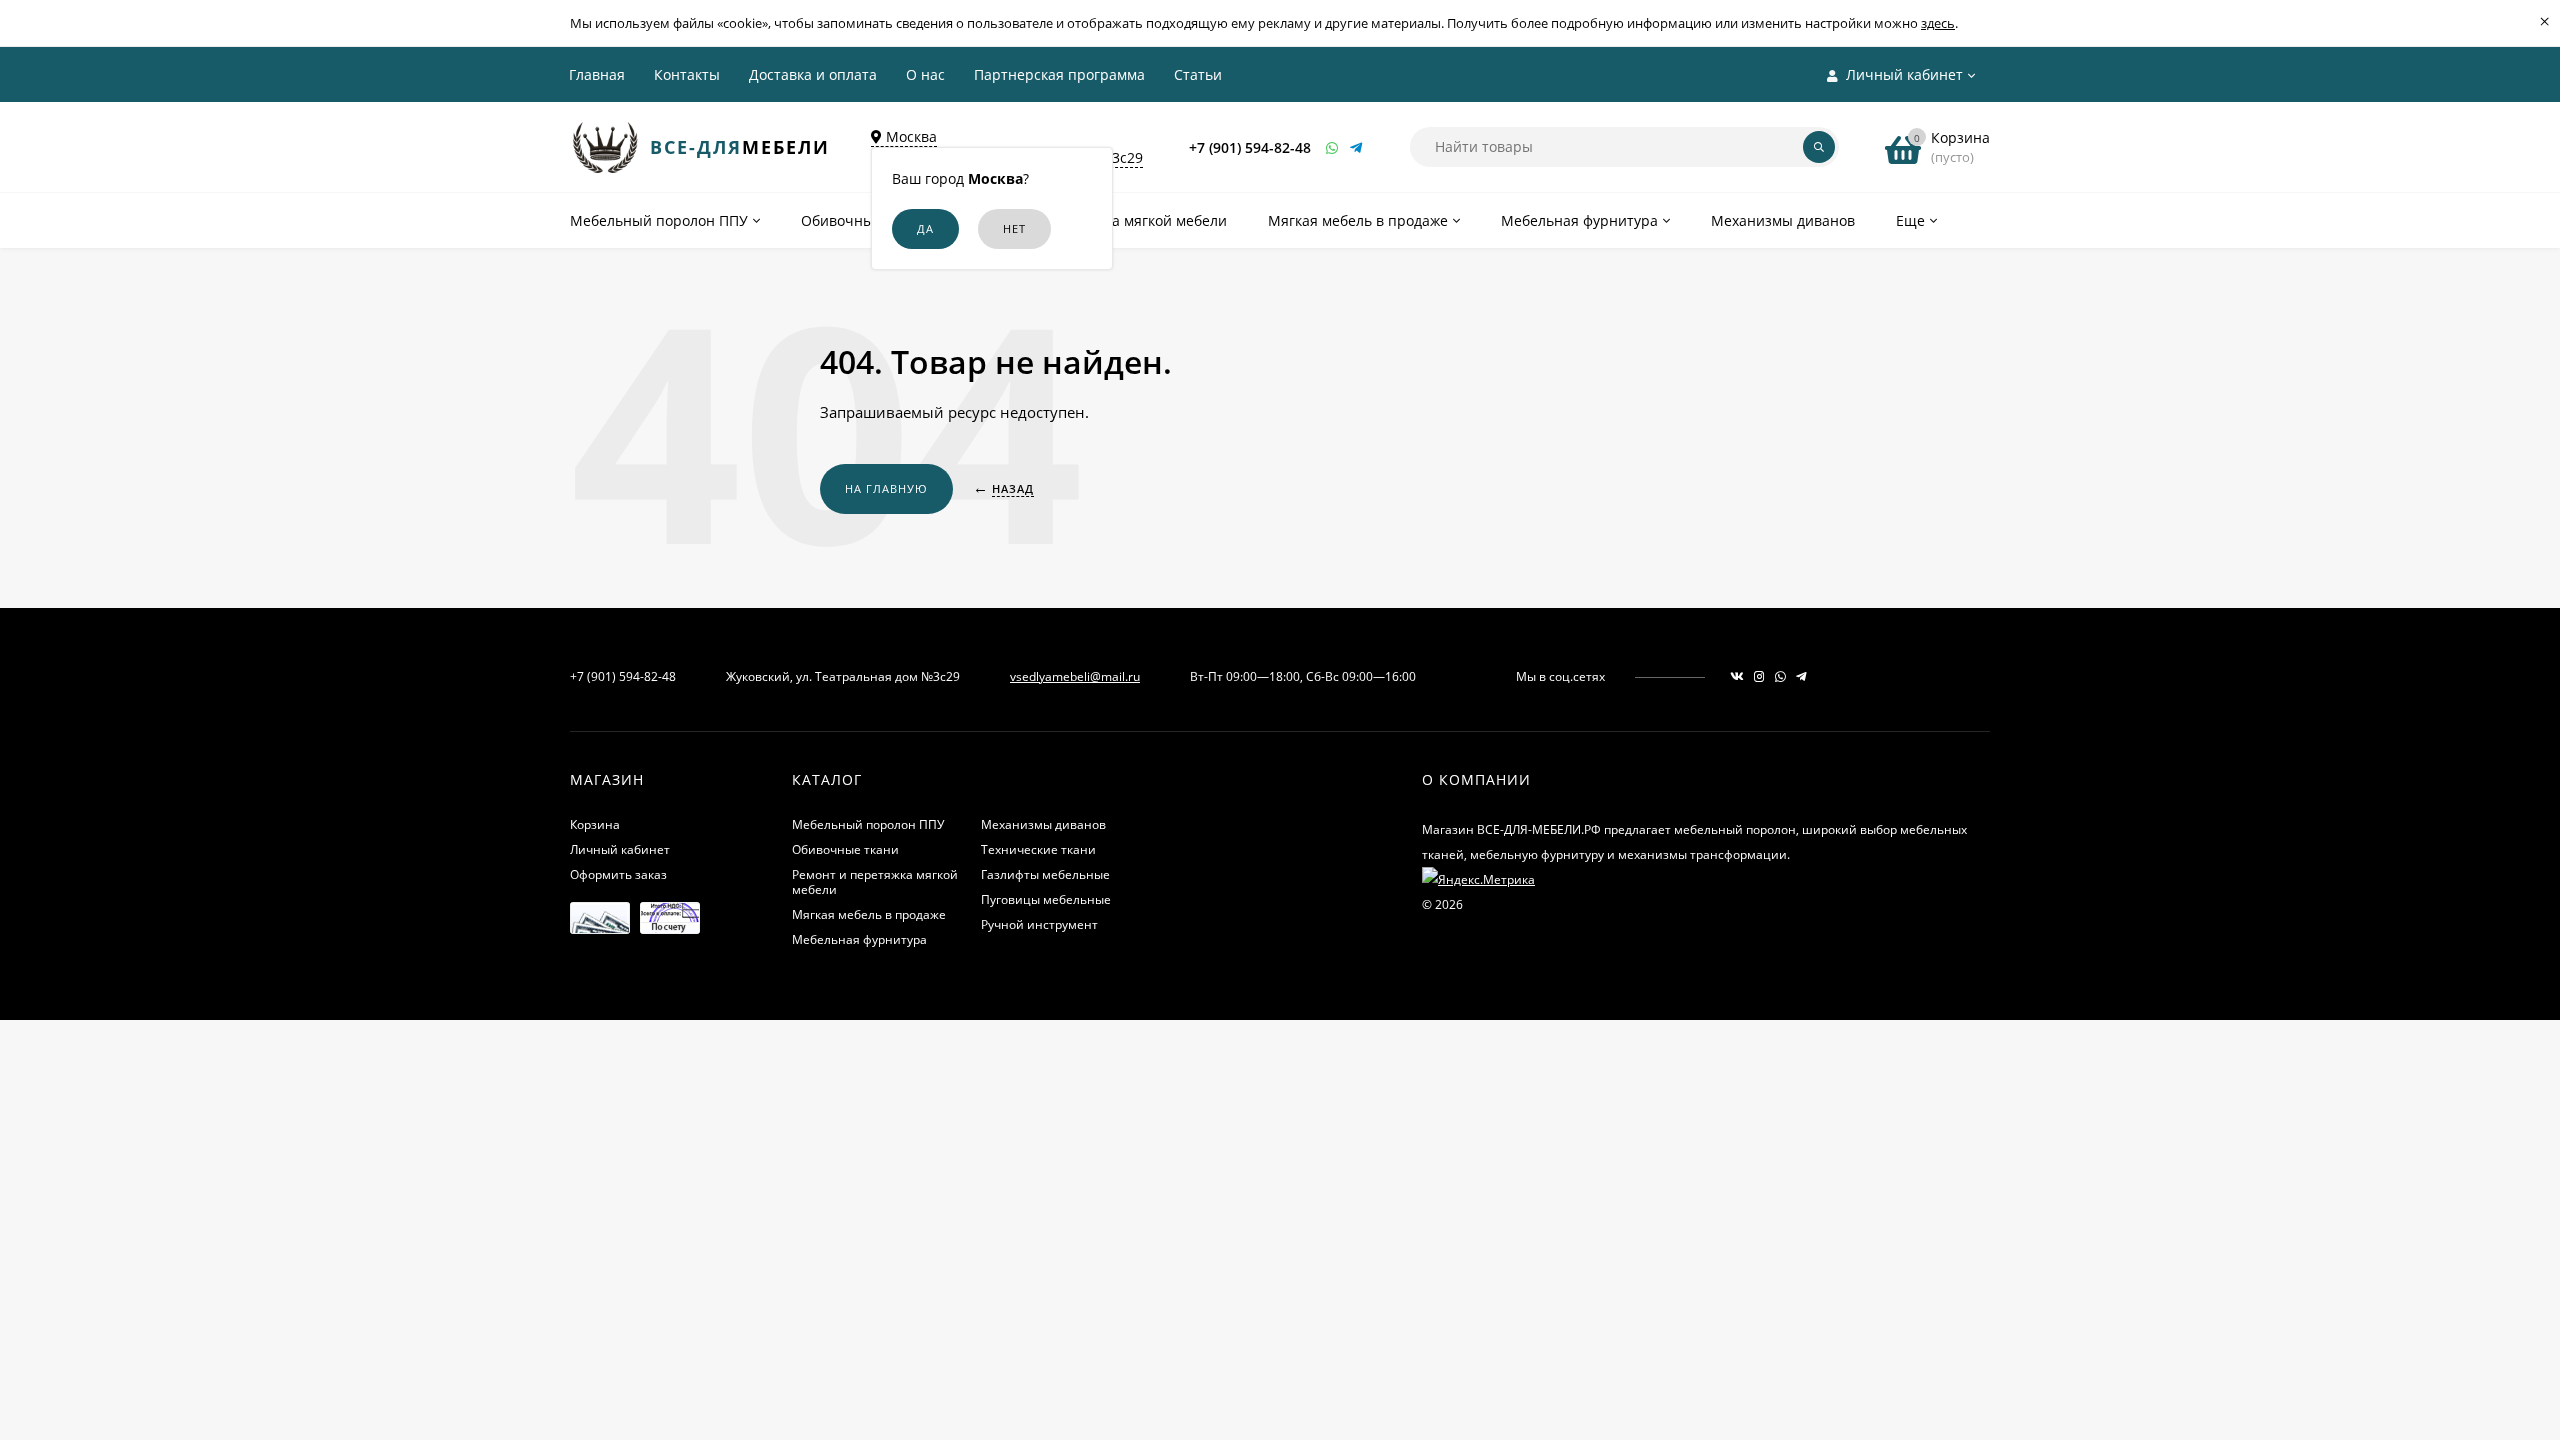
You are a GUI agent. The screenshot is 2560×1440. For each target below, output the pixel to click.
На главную (886, 488)
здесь (1938, 23)
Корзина (595, 824)
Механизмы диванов (1043, 824)
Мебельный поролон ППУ (868, 824)
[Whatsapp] (1333, 147)
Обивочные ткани (845, 849)
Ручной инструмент (1039, 924)
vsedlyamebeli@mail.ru (1075, 676)
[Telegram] (1357, 147)
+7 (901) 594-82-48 (1250, 147)
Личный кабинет (620, 849)
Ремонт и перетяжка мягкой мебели (875, 882)
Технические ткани (1038, 849)
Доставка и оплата (813, 74)
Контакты (687, 74)
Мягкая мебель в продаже (869, 914)
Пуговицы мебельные (1046, 899)
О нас (925, 74)
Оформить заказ (618, 874)
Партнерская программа (1059, 74)
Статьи (1198, 74)
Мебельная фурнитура (859, 939)
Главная (597, 74)
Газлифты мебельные (1045, 874)
